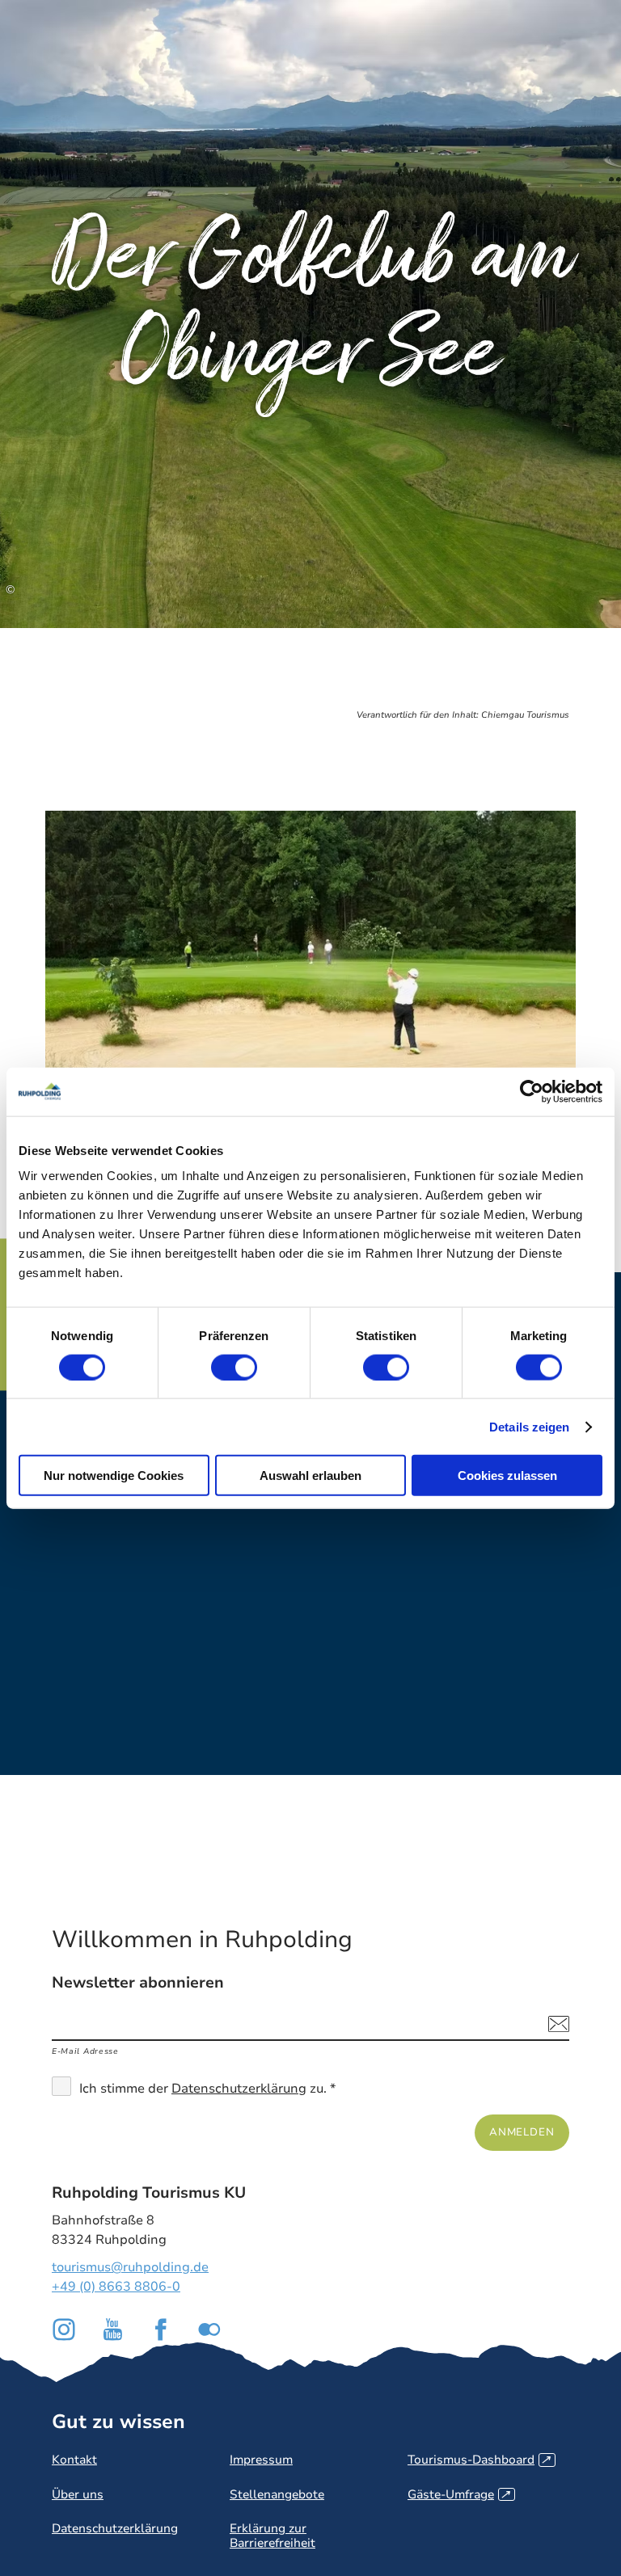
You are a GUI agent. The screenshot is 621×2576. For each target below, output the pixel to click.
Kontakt (74, 2460)
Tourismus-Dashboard (479, 2460)
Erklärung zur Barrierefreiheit (272, 2535)
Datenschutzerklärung (239, 2089)
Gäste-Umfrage (459, 2494)
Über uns (78, 2494)
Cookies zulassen (507, 1476)
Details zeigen (529, 1426)
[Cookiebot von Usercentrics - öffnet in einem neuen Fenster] (532, 1091)
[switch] (234, 1367)
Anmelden (522, 2132)
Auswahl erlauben (310, 1476)
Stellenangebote (277, 2494)
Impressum (261, 2460)
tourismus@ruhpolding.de (130, 2267)
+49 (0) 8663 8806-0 (116, 2287)
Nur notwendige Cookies (114, 1476)
